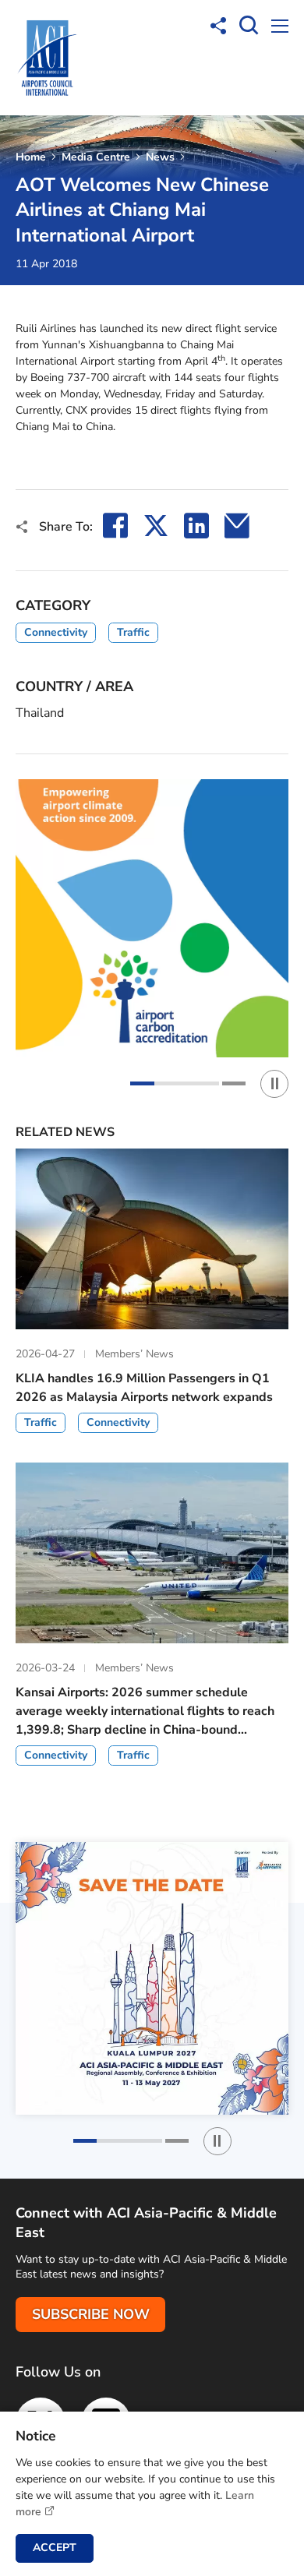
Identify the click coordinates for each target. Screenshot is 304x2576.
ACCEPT (55, 2548)
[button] (175, 1083)
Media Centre (96, 157)
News (160, 157)
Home (31, 157)
